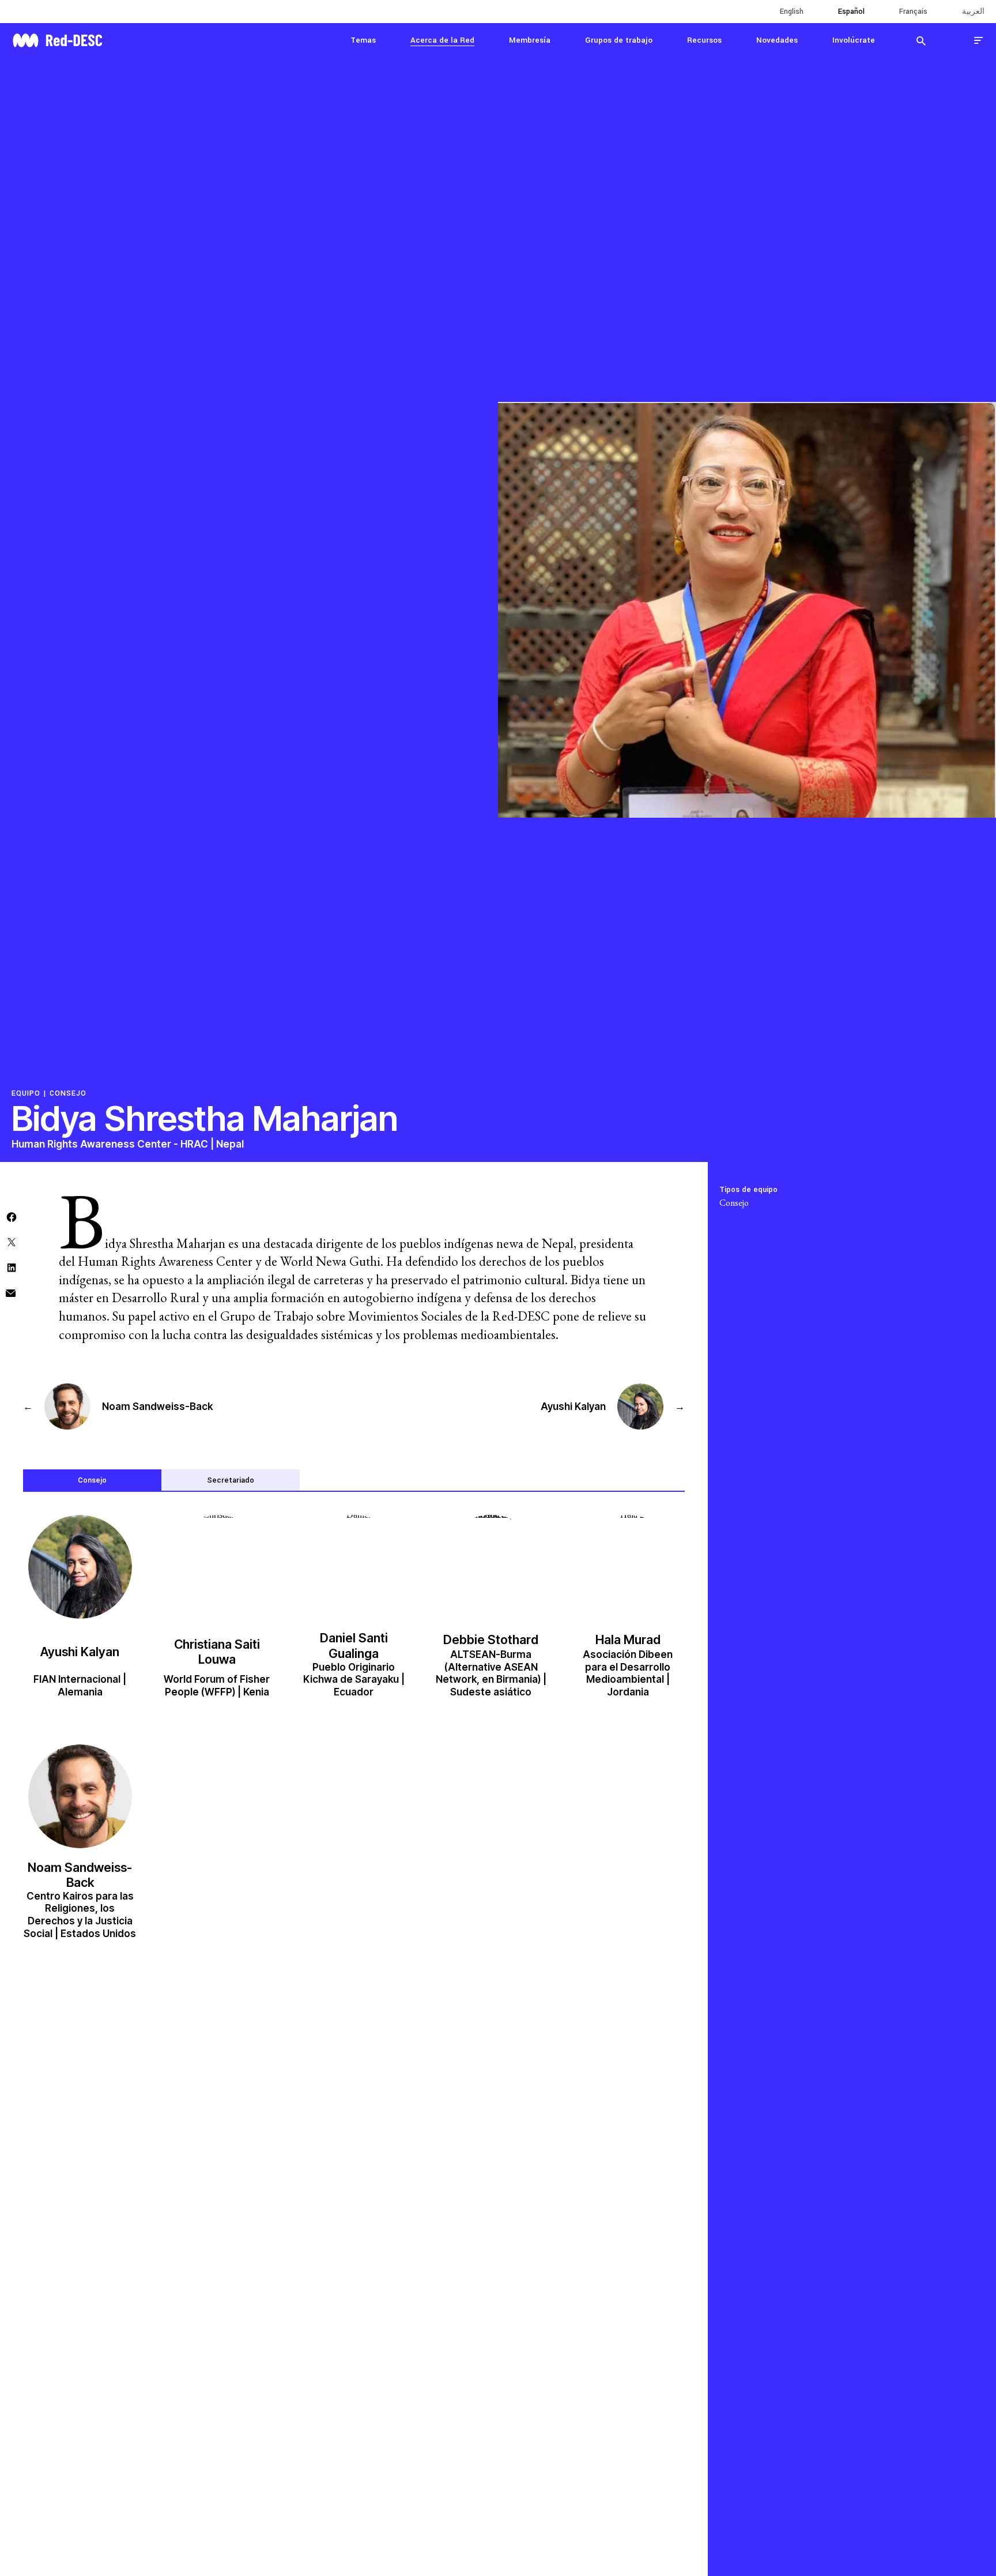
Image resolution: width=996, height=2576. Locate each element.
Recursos (704, 40)
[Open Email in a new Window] (11, 1292)
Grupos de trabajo (619, 40)
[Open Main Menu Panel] (979, 40)
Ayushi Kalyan (80, 1652)
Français (913, 12)
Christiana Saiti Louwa (217, 1652)
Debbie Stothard (491, 1639)
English (792, 12)
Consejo (68, 1093)
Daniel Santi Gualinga (354, 1645)
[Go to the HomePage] (57, 39)
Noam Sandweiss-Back (80, 1875)
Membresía (530, 40)
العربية (973, 12)
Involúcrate (854, 40)
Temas (363, 40)
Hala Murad (628, 1639)
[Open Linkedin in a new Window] (12, 1267)
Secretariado (231, 1480)
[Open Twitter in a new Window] (12, 1241)
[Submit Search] (921, 40)
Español (851, 12)
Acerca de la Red (442, 40)
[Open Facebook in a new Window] (12, 1216)
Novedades (777, 40)
